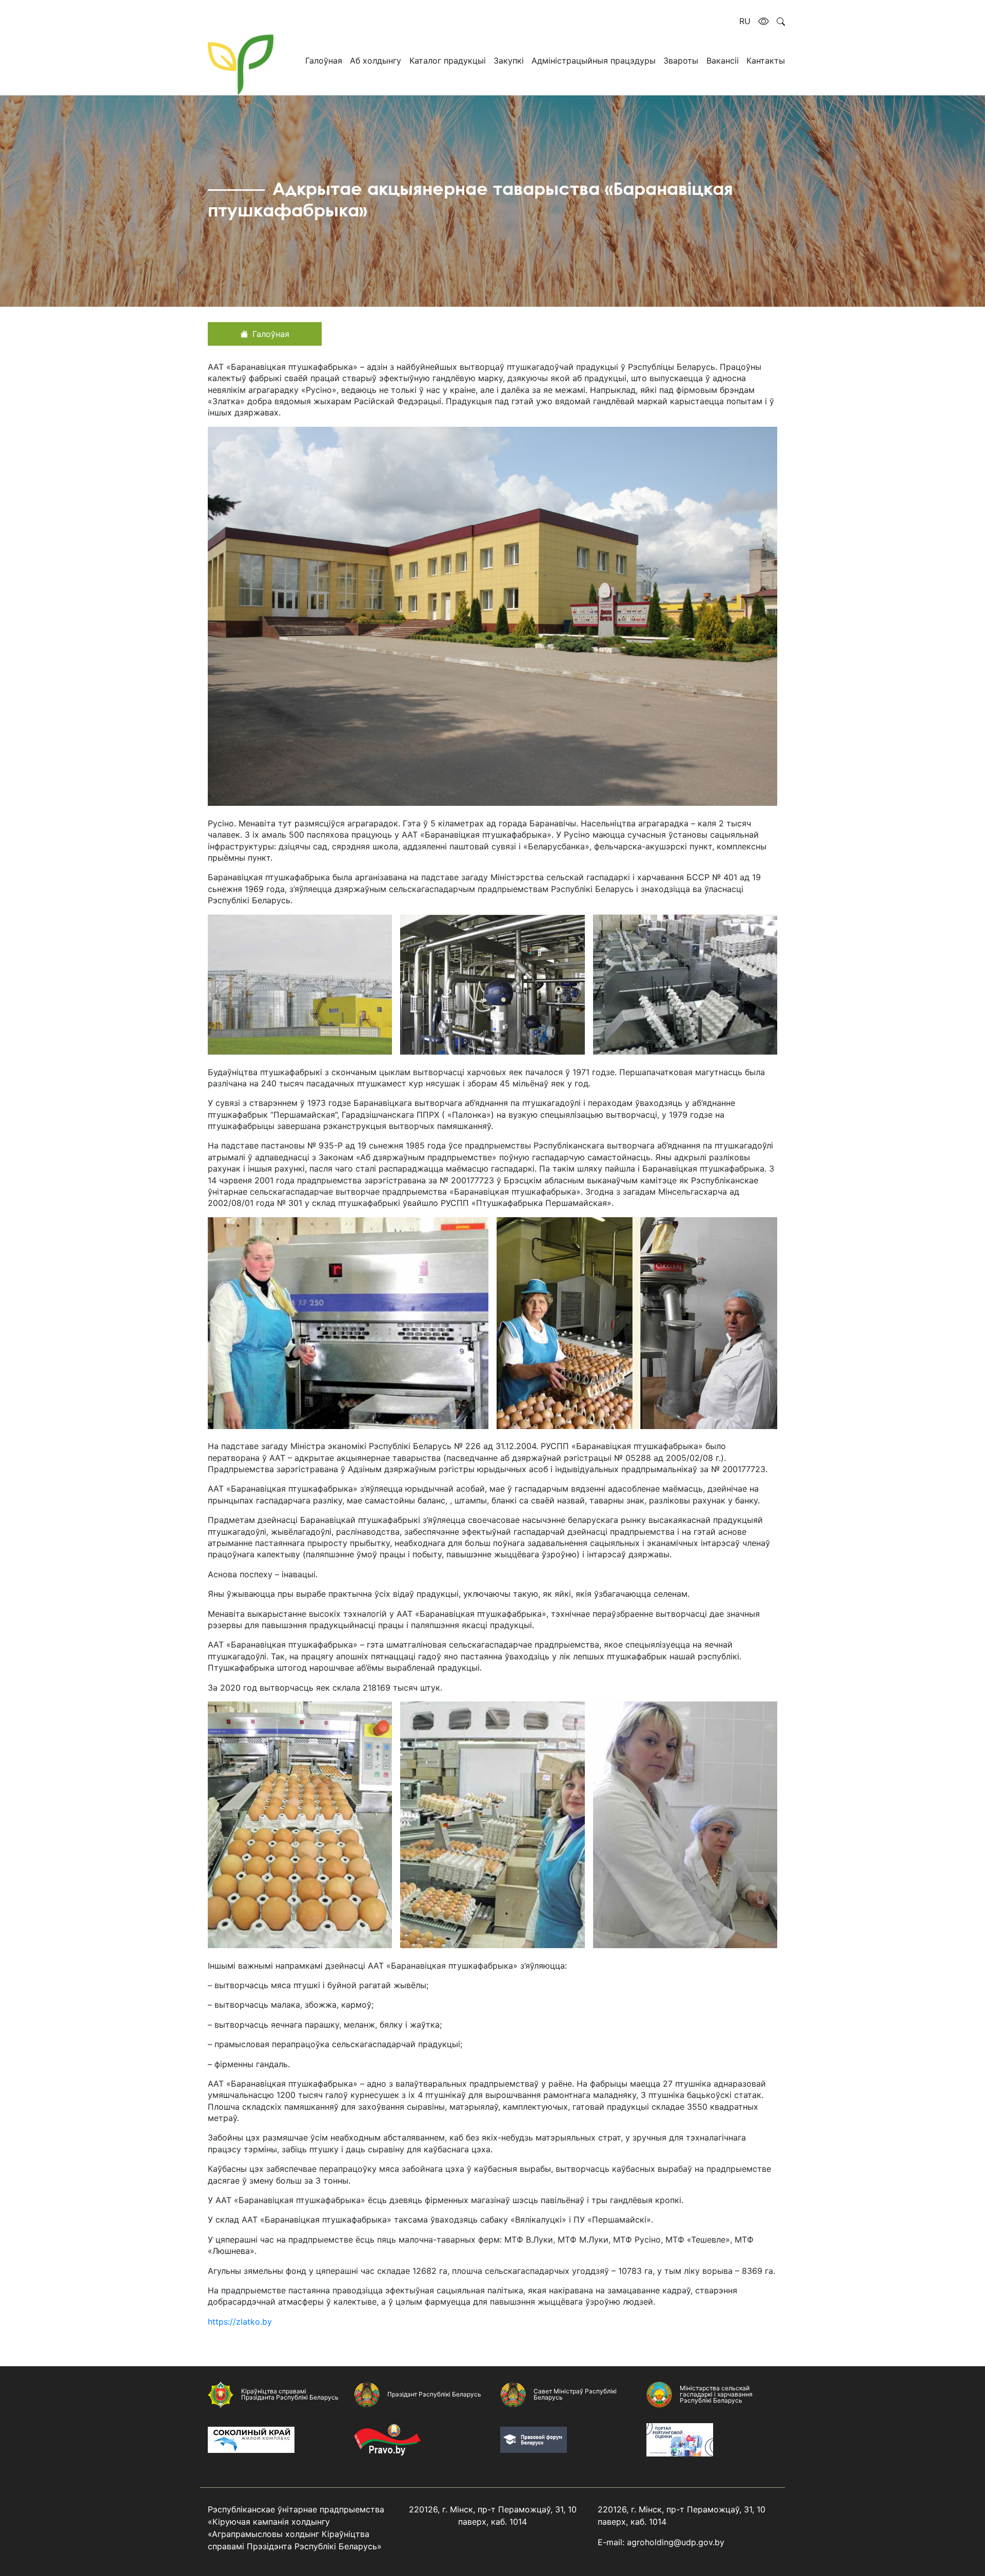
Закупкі (509, 61)
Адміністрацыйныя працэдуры (594, 61)
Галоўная (324, 61)
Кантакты (766, 61)
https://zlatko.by (240, 2322)
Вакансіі (723, 61)
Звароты (681, 61)
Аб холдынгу (376, 61)
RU (745, 21)
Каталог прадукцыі (448, 61)
